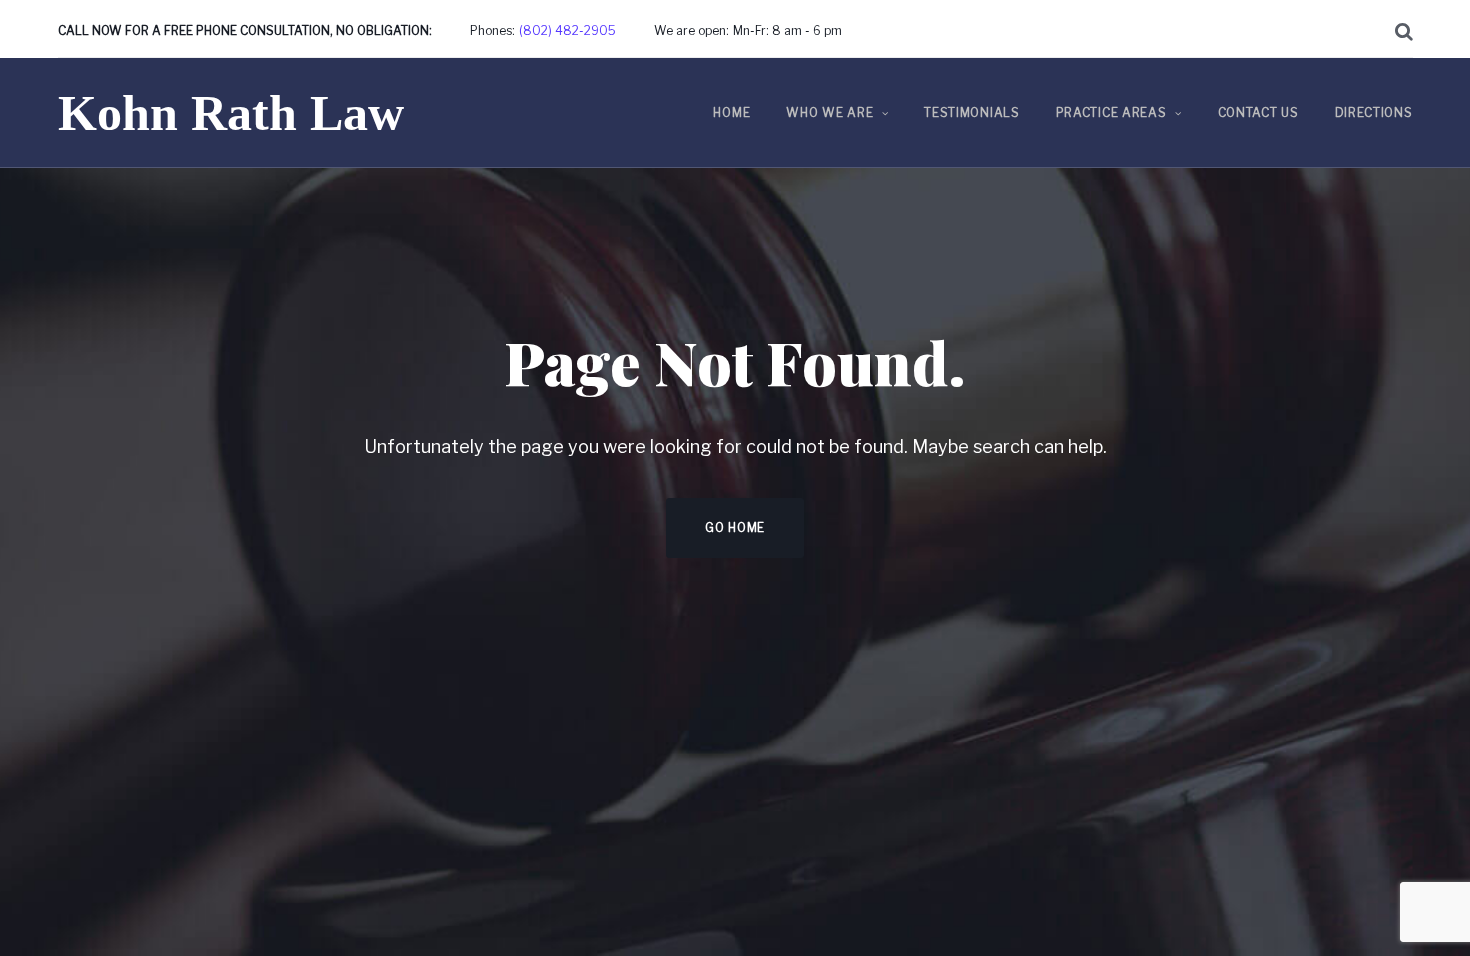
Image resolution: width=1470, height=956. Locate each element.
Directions (1374, 112)
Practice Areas (1111, 112)
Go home (735, 527)
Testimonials (971, 112)
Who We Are (829, 112)
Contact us (1258, 112)
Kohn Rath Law (231, 113)
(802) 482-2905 (567, 30)
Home (731, 112)
